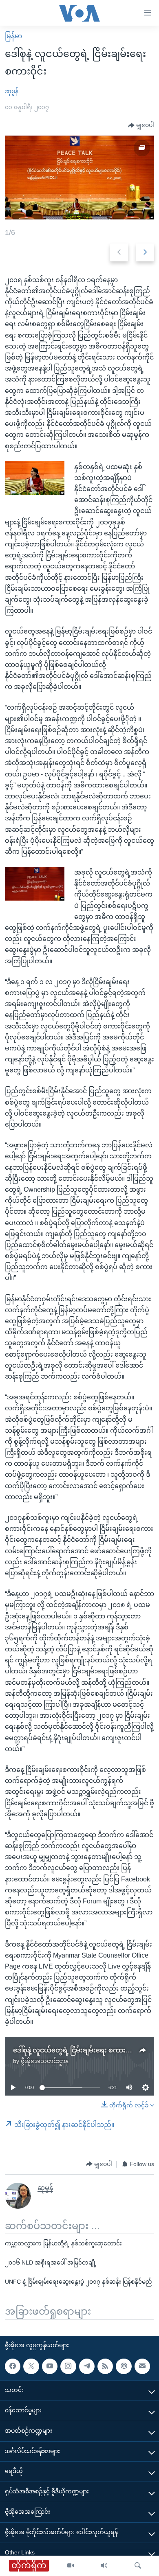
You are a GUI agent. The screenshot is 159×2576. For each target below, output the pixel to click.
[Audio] (104, 2566)
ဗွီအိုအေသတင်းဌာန (45, 2061)
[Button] (141, 125)
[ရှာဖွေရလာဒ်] (138, 2566)
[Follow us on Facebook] (13, 2366)
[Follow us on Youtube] (50, 2366)
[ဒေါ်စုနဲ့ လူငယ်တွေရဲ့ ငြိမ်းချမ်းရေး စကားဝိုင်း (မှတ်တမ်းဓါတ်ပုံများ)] (79, 178)
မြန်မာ (13, 36)
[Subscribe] (142, 2366)
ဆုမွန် (12, 91)
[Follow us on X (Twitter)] (31, 2366)
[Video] (71, 2566)
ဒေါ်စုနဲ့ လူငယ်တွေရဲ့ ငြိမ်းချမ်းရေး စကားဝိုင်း (75, 2050)
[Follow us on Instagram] (68, 2366)
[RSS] (105, 2366)
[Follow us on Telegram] (87, 2366)
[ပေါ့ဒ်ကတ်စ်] (124, 2366)
